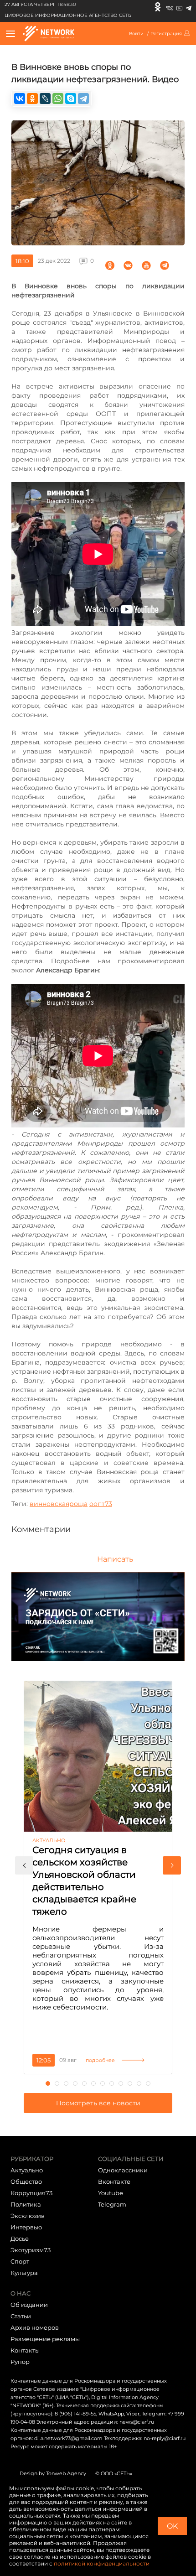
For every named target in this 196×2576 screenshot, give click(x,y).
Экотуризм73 (31, 2250)
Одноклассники (123, 2170)
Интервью (26, 2227)
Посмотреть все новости (98, 2103)
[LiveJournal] (45, 99)
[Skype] (71, 99)
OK (172, 2526)
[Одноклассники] (158, 7)
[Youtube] (179, 7)
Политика (26, 2204)
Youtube (111, 2193)
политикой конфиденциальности (102, 2563)
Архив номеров (35, 2327)
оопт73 (101, 1504)
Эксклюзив (28, 2216)
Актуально (27, 2170)
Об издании (29, 2305)
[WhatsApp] (58, 99)
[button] (24, 1865)
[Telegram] (188, 7)
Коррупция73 (31, 2193)
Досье (20, 2238)
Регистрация (166, 34)
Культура (24, 2273)
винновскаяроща (59, 1504)
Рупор (20, 2362)
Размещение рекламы (45, 2339)
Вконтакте (114, 2181)
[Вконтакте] (169, 7)
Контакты (25, 2350)
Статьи (21, 2316)
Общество (26, 2181)
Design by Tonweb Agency (53, 2473)
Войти (136, 34)
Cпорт (20, 2261)
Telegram (112, 2204)
